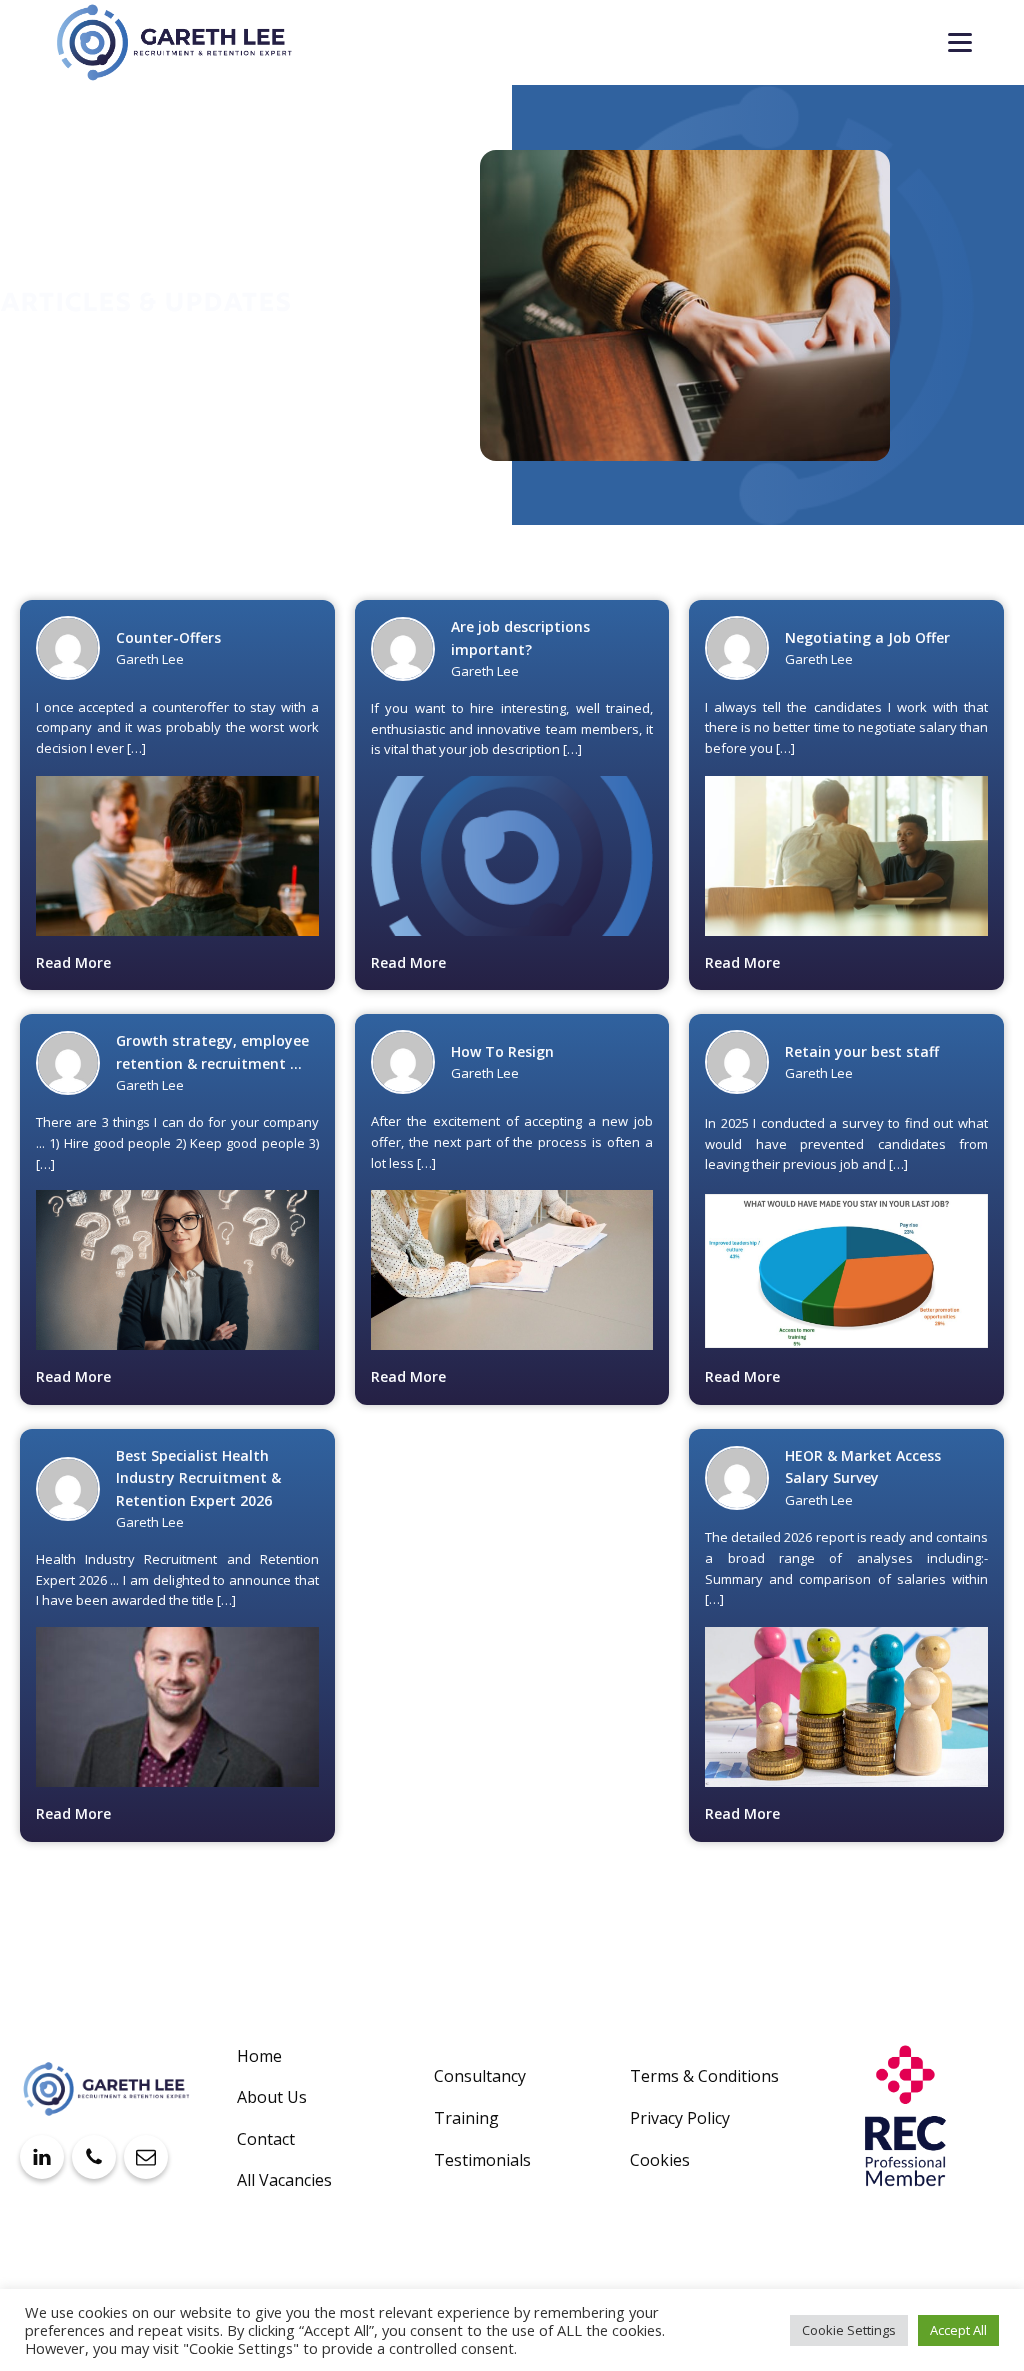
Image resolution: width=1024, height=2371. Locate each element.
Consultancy (480, 2076)
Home (259, 2056)
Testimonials (482, 2160)
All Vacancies (284, 2180)
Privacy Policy (680, 2118)
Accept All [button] (958, 2330)
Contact (266, 2139)
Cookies (660, 2160)
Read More (73, 962)
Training (466, 2118)
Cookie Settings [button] (849, 2330)
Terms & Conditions (704, 2076)
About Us (272, 2097)
